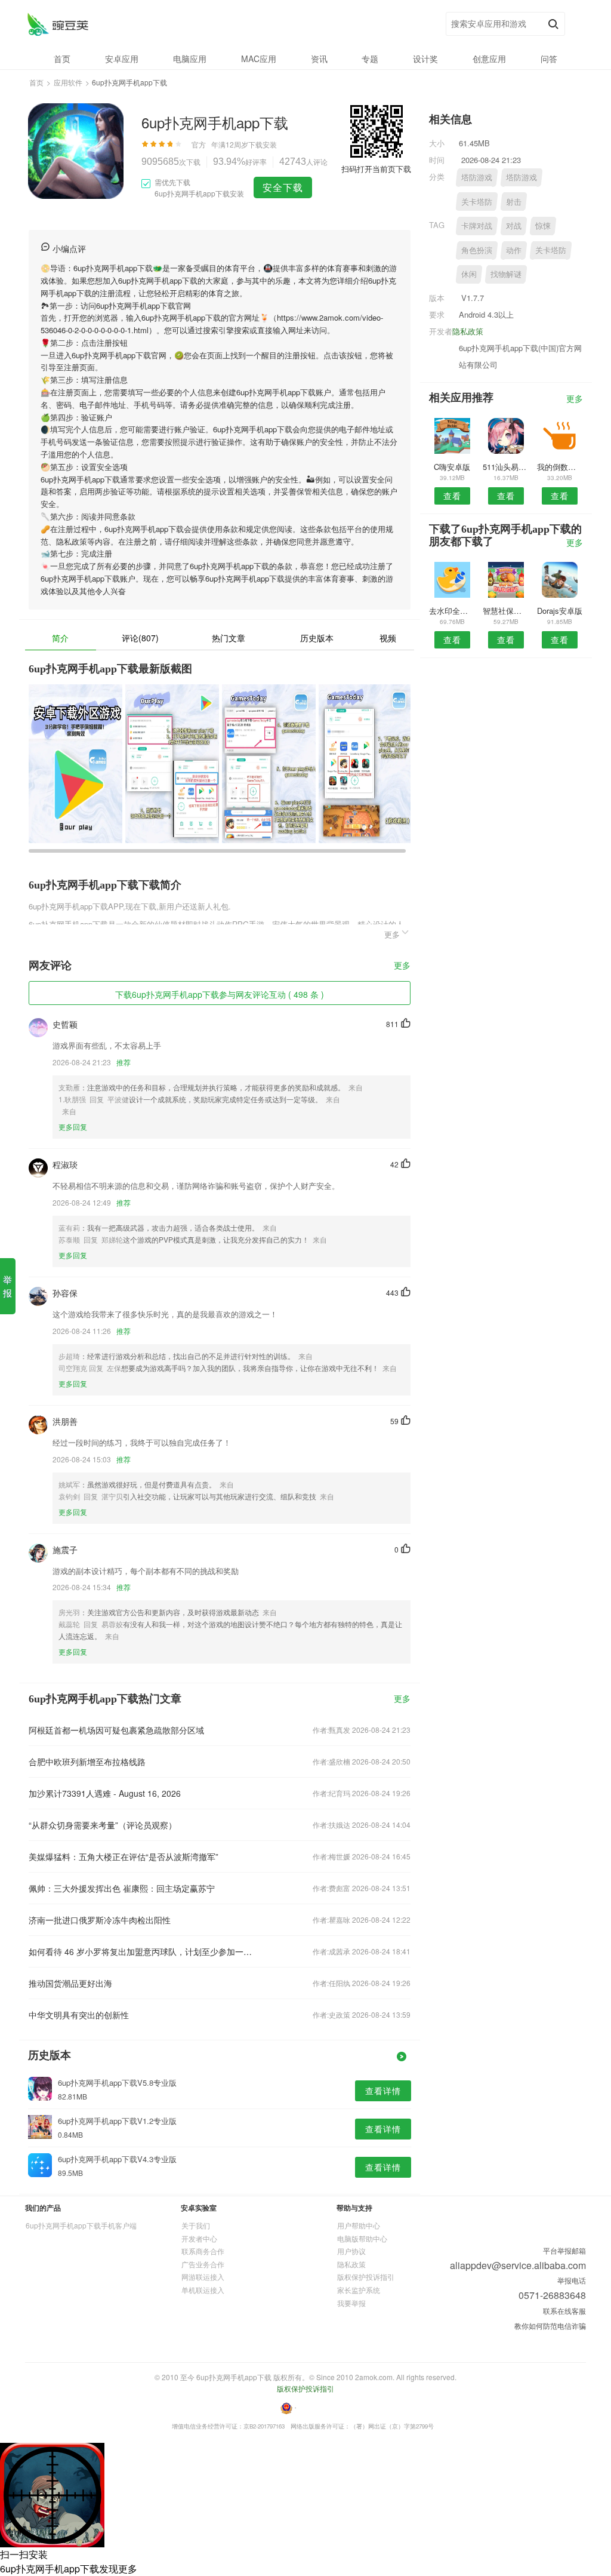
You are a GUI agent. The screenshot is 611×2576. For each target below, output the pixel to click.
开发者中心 (199, 2238)
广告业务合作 (203, 2264)
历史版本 (317, 638)
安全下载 (283, 187)
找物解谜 (506, 274)
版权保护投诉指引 (366, 2277)
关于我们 (196, 2225)
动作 (514, 250)
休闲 (469, 274)
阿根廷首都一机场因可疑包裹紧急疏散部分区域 (116, 1730)
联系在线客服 (564, 2311)
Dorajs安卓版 (560, 611)
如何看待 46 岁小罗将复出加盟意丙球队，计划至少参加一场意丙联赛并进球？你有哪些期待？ (143, 1951)
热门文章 (229, 638)
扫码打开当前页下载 (376, 169)
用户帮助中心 (359, 2225)
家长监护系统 (359, 2290)
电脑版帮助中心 (362, 2238)
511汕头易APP (506, 467)
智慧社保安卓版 (506, 611)
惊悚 (543, 225)
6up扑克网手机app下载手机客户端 (81, 2225)
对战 (514, 225)
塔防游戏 (477, 177)
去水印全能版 (452, 611)
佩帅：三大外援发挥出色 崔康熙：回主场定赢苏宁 (122, 1888)
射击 (514, 202)
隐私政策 (468, 331)
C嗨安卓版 (452, 467)
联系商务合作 (203, 2251)
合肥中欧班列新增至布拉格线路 (87, 1762)
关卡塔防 (477, 202)
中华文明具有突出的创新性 (79, 2015)
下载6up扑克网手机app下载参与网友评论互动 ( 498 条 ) (220, 994)
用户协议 (351, 2251)
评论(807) (140, 638)
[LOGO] (58, 24)
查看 (452, 496)
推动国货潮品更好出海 (70, 1983)
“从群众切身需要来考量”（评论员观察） (103, 1825)
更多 (402, 966)
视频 (388, 638)
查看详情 (383, 2091)
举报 (7, 1286)
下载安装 (263, 144)
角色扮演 (477, 250)
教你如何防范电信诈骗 (550, 2326)
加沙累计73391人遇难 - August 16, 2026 (105, 1793)
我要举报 (351, 2303)
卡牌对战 (477, 225)
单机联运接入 (203, 2290)
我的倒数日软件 (560, 467)
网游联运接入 (203, 2277)
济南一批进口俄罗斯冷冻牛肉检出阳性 (100, 1920)
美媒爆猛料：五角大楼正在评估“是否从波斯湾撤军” (124, 1856)
